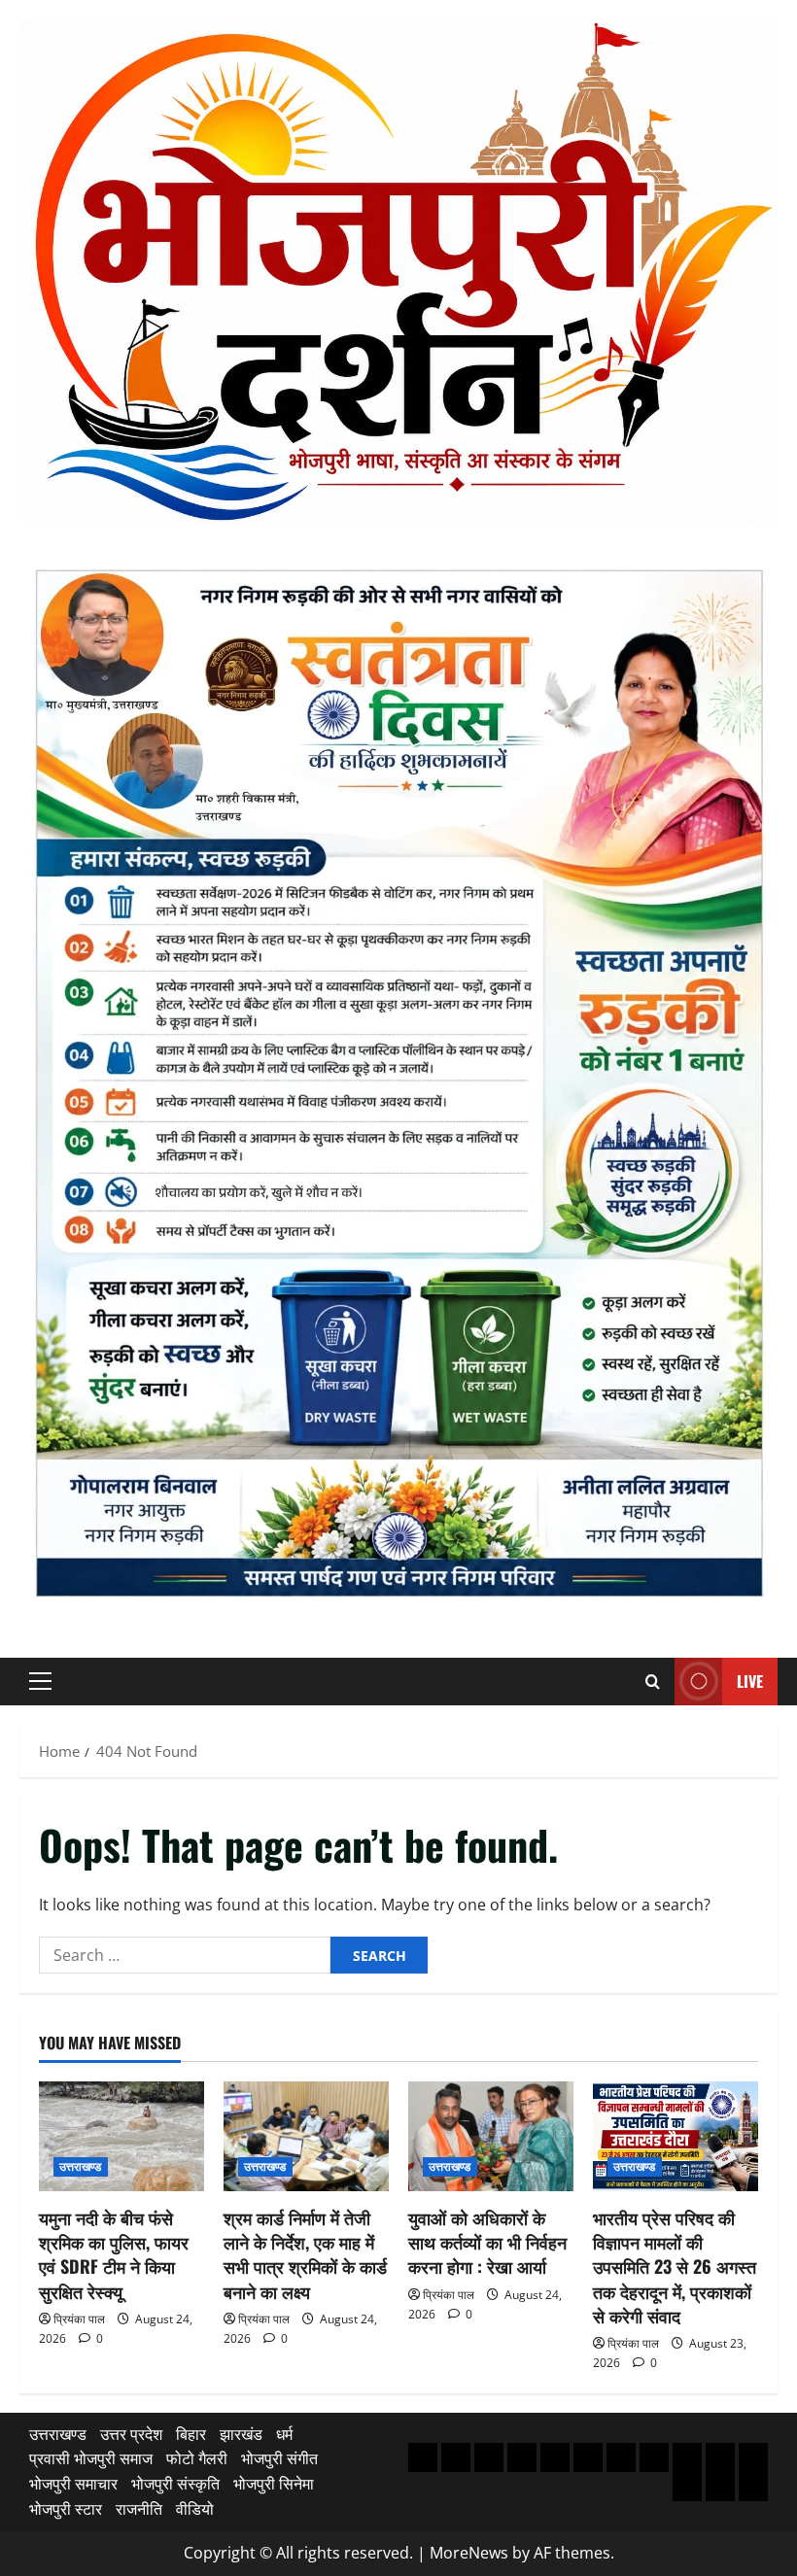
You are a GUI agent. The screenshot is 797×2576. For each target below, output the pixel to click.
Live (750, 1681)
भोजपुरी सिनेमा (274, 2484)
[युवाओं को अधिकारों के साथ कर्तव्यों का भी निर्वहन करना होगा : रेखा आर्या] (491, 2136)
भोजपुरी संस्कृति (175, 2484)
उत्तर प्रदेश (131, 2434)
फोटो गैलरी (197, 2458)
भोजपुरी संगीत (279, 2458)
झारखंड (241, 2434)
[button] (40, 1681)
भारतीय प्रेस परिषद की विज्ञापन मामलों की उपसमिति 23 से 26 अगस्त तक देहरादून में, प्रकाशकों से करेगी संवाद (675, 2267)
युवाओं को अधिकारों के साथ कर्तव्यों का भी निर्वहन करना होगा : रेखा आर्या (487, 2242)
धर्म (284, 2434)
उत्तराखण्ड (81, 2166)
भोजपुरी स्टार (66, 2509)
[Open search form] (653, 1682)
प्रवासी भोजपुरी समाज (91, 2458)
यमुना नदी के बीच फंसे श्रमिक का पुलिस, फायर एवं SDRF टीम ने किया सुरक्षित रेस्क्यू (114, 2254)
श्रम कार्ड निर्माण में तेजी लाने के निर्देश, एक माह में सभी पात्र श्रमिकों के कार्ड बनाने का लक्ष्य (305, 2254)
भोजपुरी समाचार (73, 2484)
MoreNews (469, 2553)
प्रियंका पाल (79, 2319)
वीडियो (195, 2509)
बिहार (191, 2434)
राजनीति (139, 2509)
